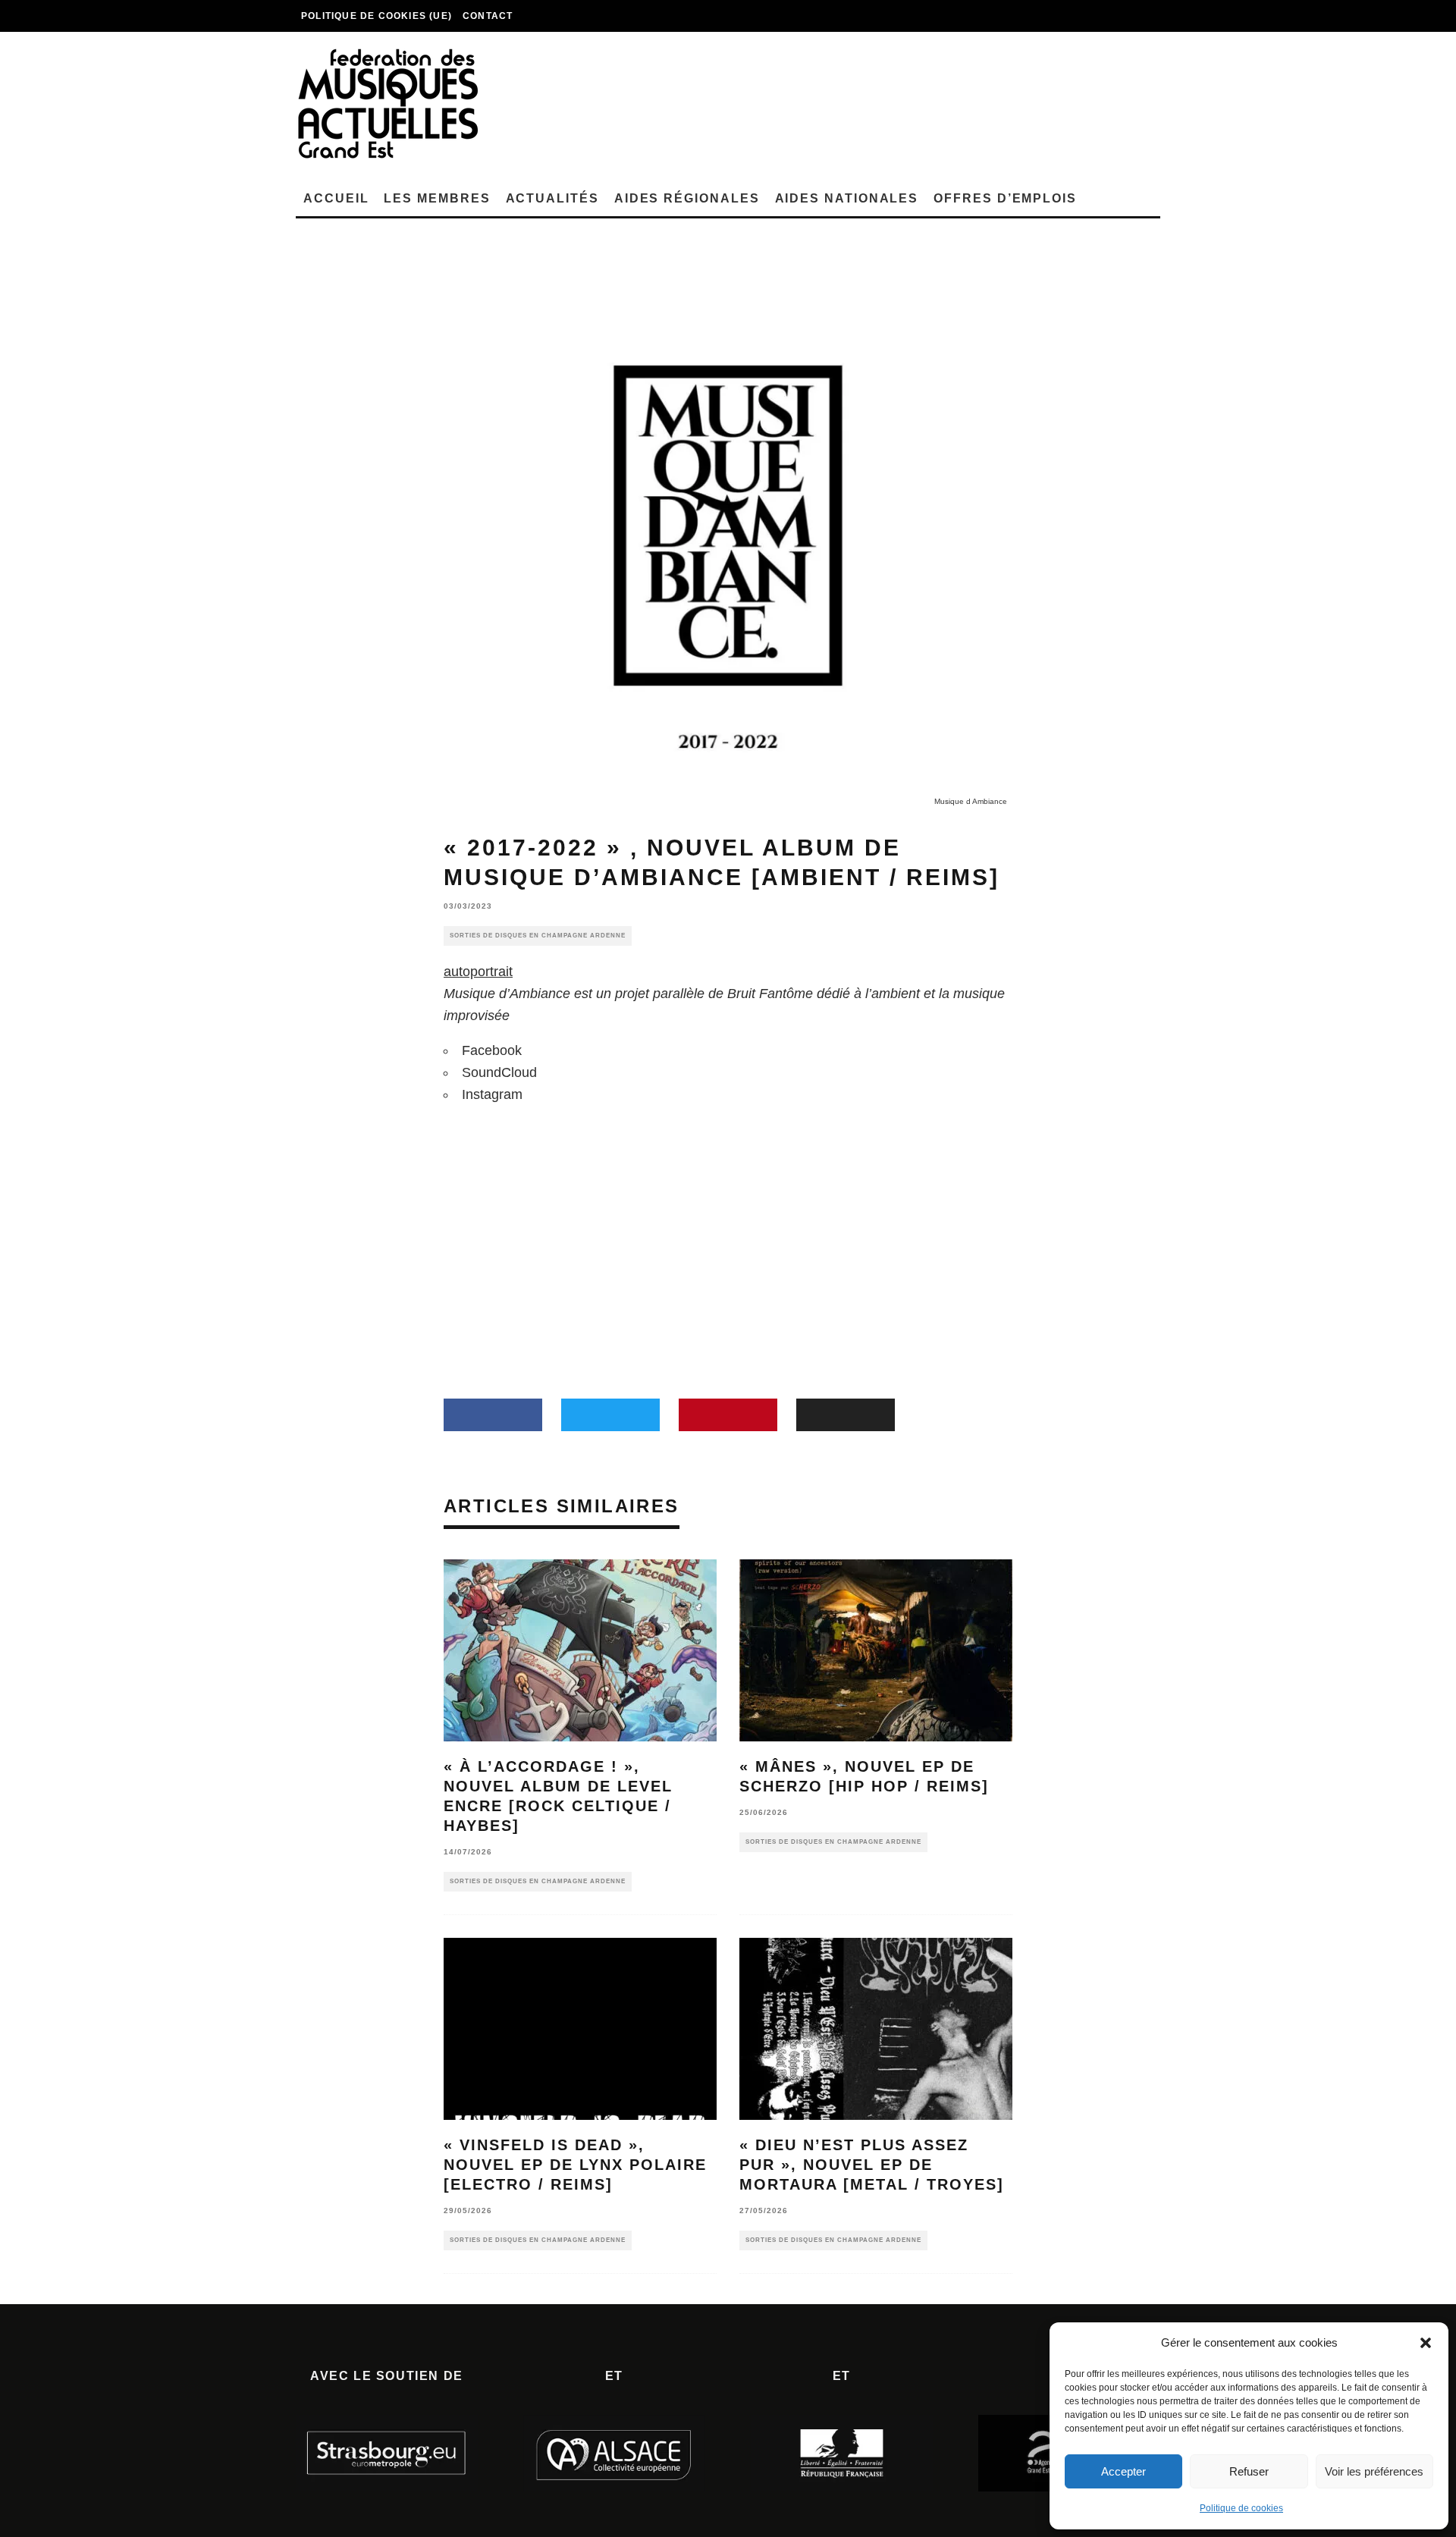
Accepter (1123, 2471)
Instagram (492, 1094)
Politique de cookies (1241, 2508)
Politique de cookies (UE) (377, 16)
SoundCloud (499, 1072)
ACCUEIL (336, 198)
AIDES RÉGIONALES (687, 198)
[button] (1426, 2343)
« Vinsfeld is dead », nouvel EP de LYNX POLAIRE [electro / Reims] (575, 2165)
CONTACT (488, 16)
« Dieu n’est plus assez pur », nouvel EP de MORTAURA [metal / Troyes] (872, 2165)
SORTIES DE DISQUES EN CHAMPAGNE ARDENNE (538, 936)
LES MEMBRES (437, 198)
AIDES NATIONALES (847, 198)
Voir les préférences (1374, 2471)
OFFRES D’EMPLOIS (1005, 198)
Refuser (1249, 2471)
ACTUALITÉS (552, 198)
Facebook (492, 1050)
